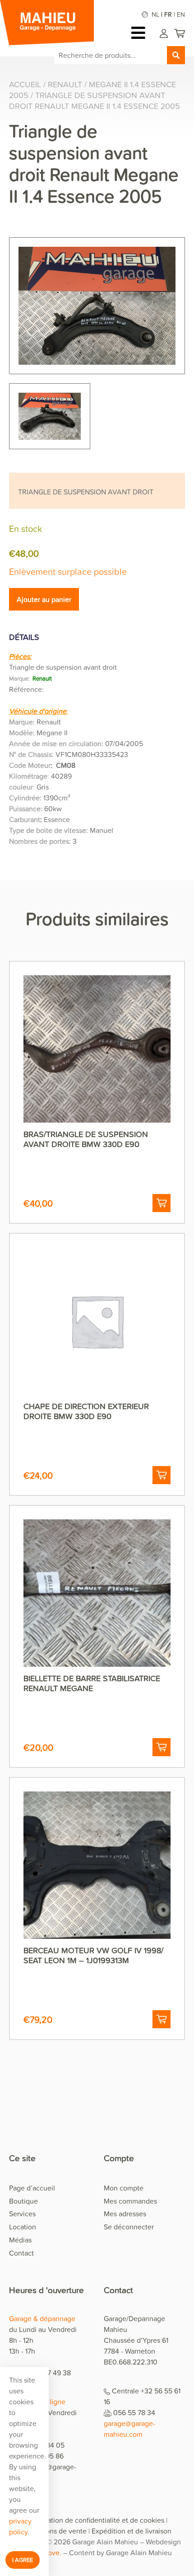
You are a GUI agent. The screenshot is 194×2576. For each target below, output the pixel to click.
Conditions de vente (55, 2531)
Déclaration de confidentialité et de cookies (96, 2520)
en (181, 14)
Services (22, 2214)
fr (168, 14)
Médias (20, 2240)
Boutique (23, 2201)
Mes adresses (125, 2214)
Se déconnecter (129, 2227)
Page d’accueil (32, 2188)
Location (23, 2227)
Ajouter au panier (44, 599)
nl (155, 14)
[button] (162, 1203)
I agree (23, 2560)
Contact (21, 2253)
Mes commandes (130, 2201)
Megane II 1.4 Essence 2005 (92, 90)
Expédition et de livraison (132, 2531)
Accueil (25, 84)
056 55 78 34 (134, 2412)
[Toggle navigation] (141, 33)
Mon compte (124, 2188)
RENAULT (65, 84)
